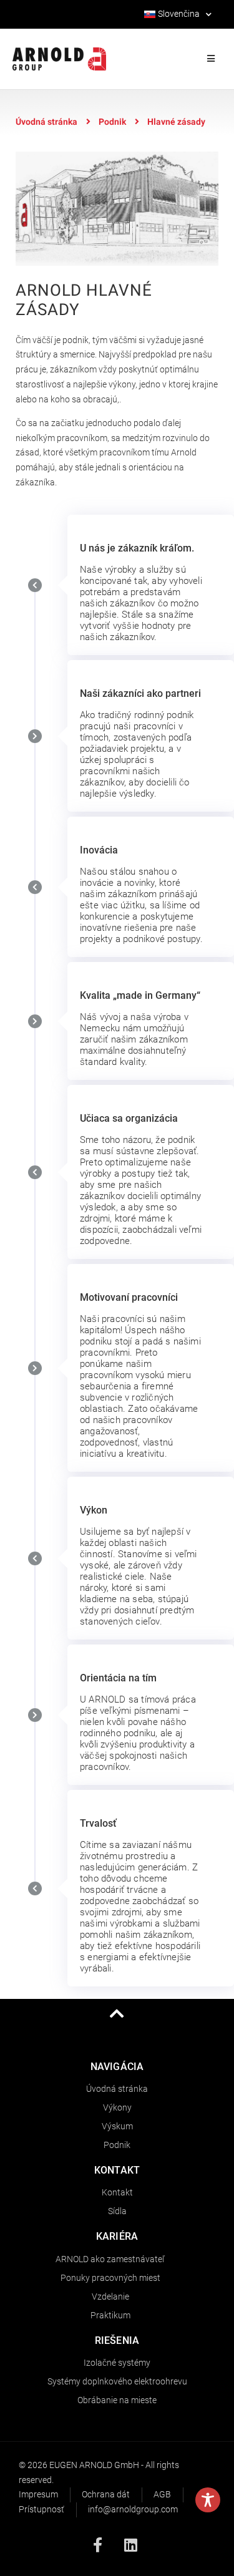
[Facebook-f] (97, 2545)
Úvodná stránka (46, 122)
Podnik (112, 122)
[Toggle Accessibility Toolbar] (208, 2500)
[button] (211, 59)
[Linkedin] (130, 2545)
